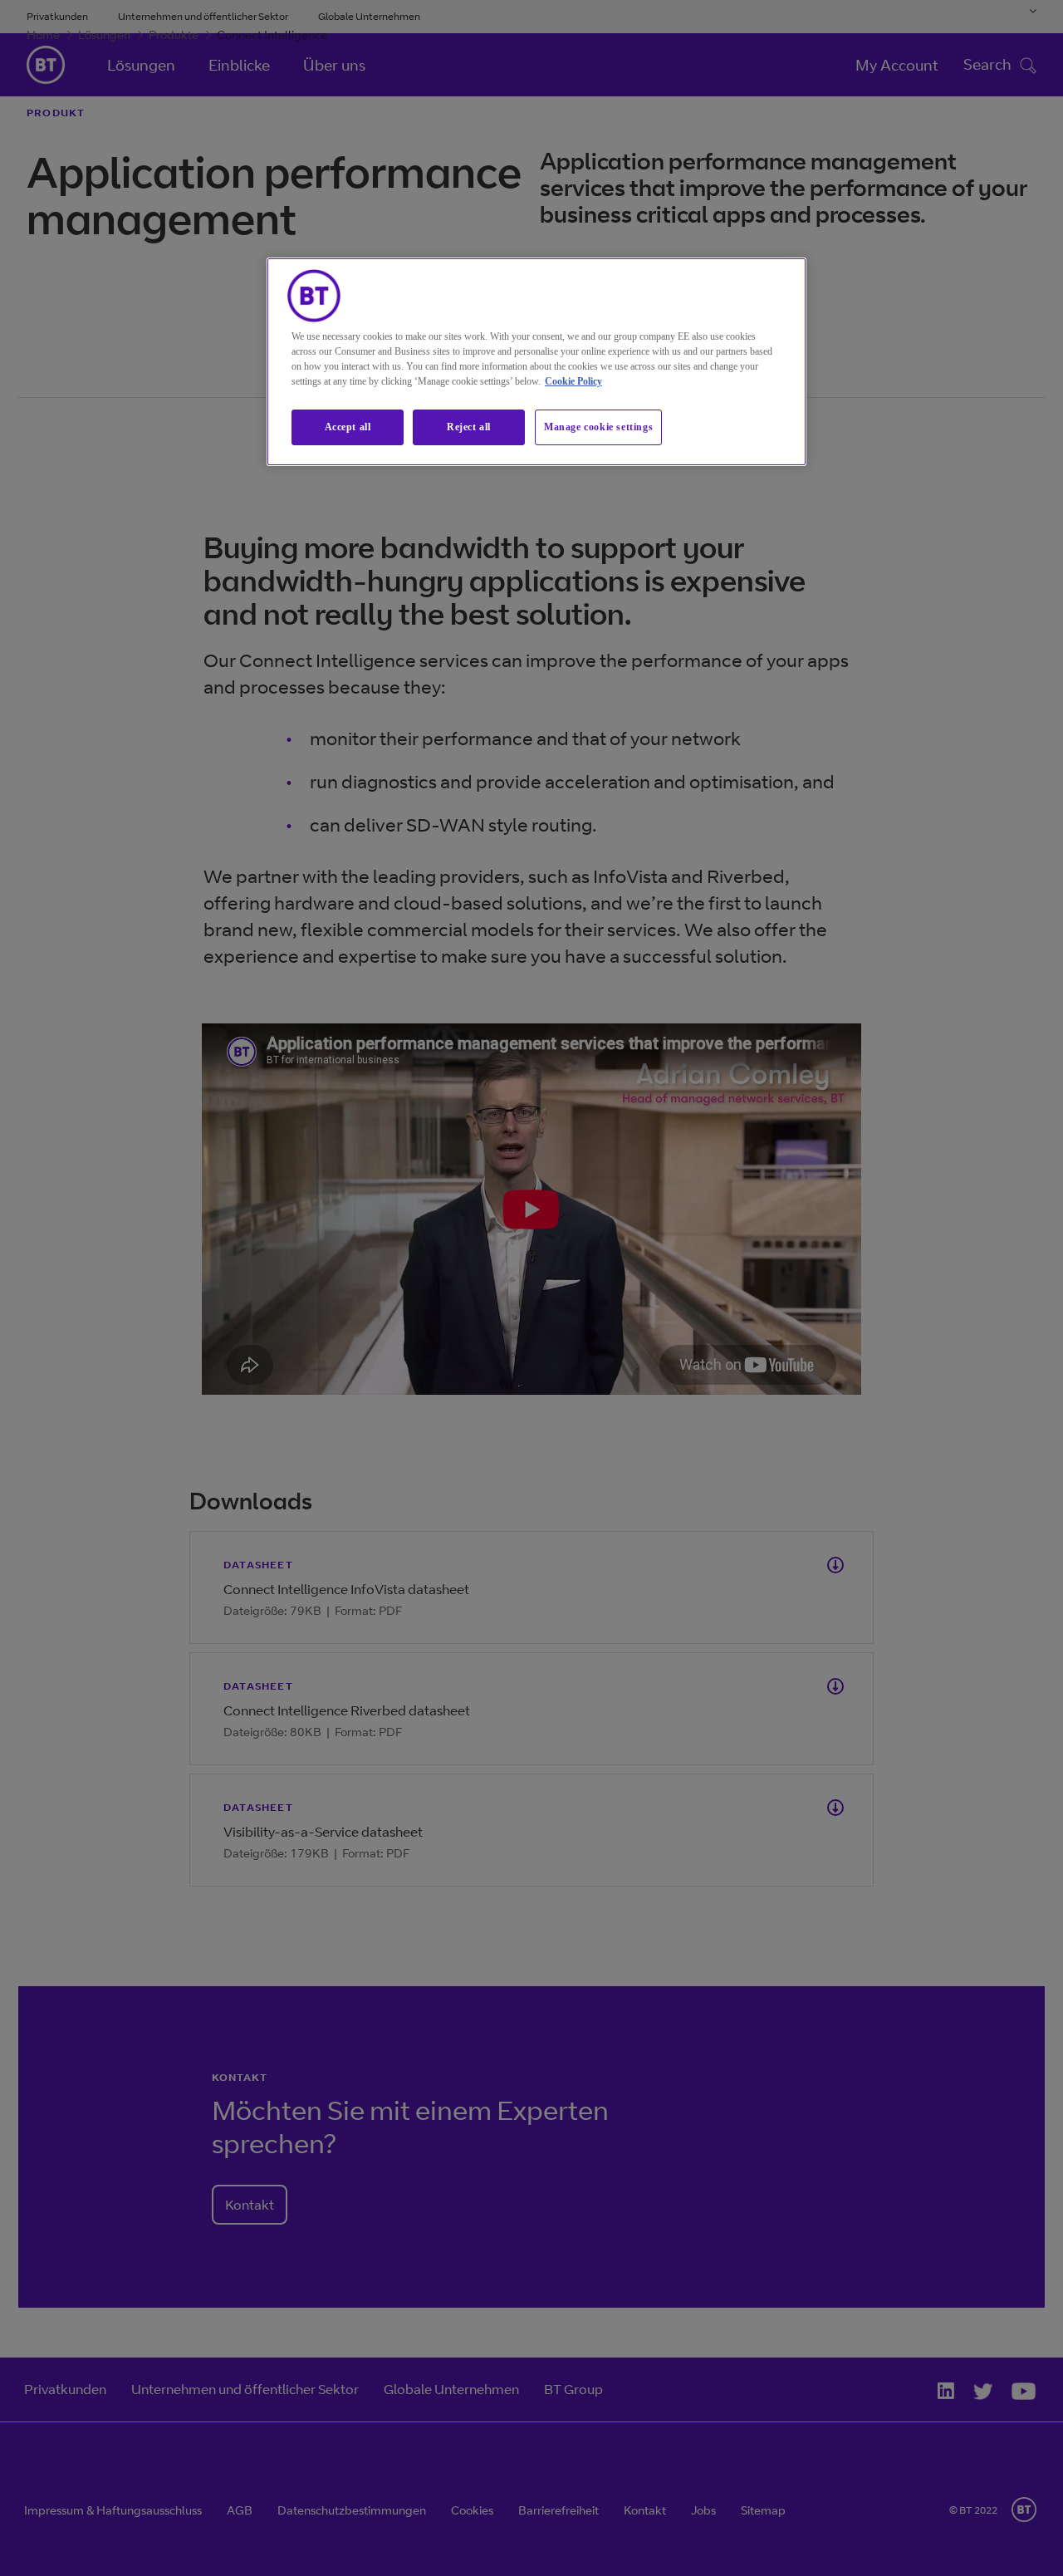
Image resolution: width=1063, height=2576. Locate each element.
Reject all (469, 427)
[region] (536, 362)
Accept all (348, 427)
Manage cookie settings (598, 427)
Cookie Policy (573, 381)
